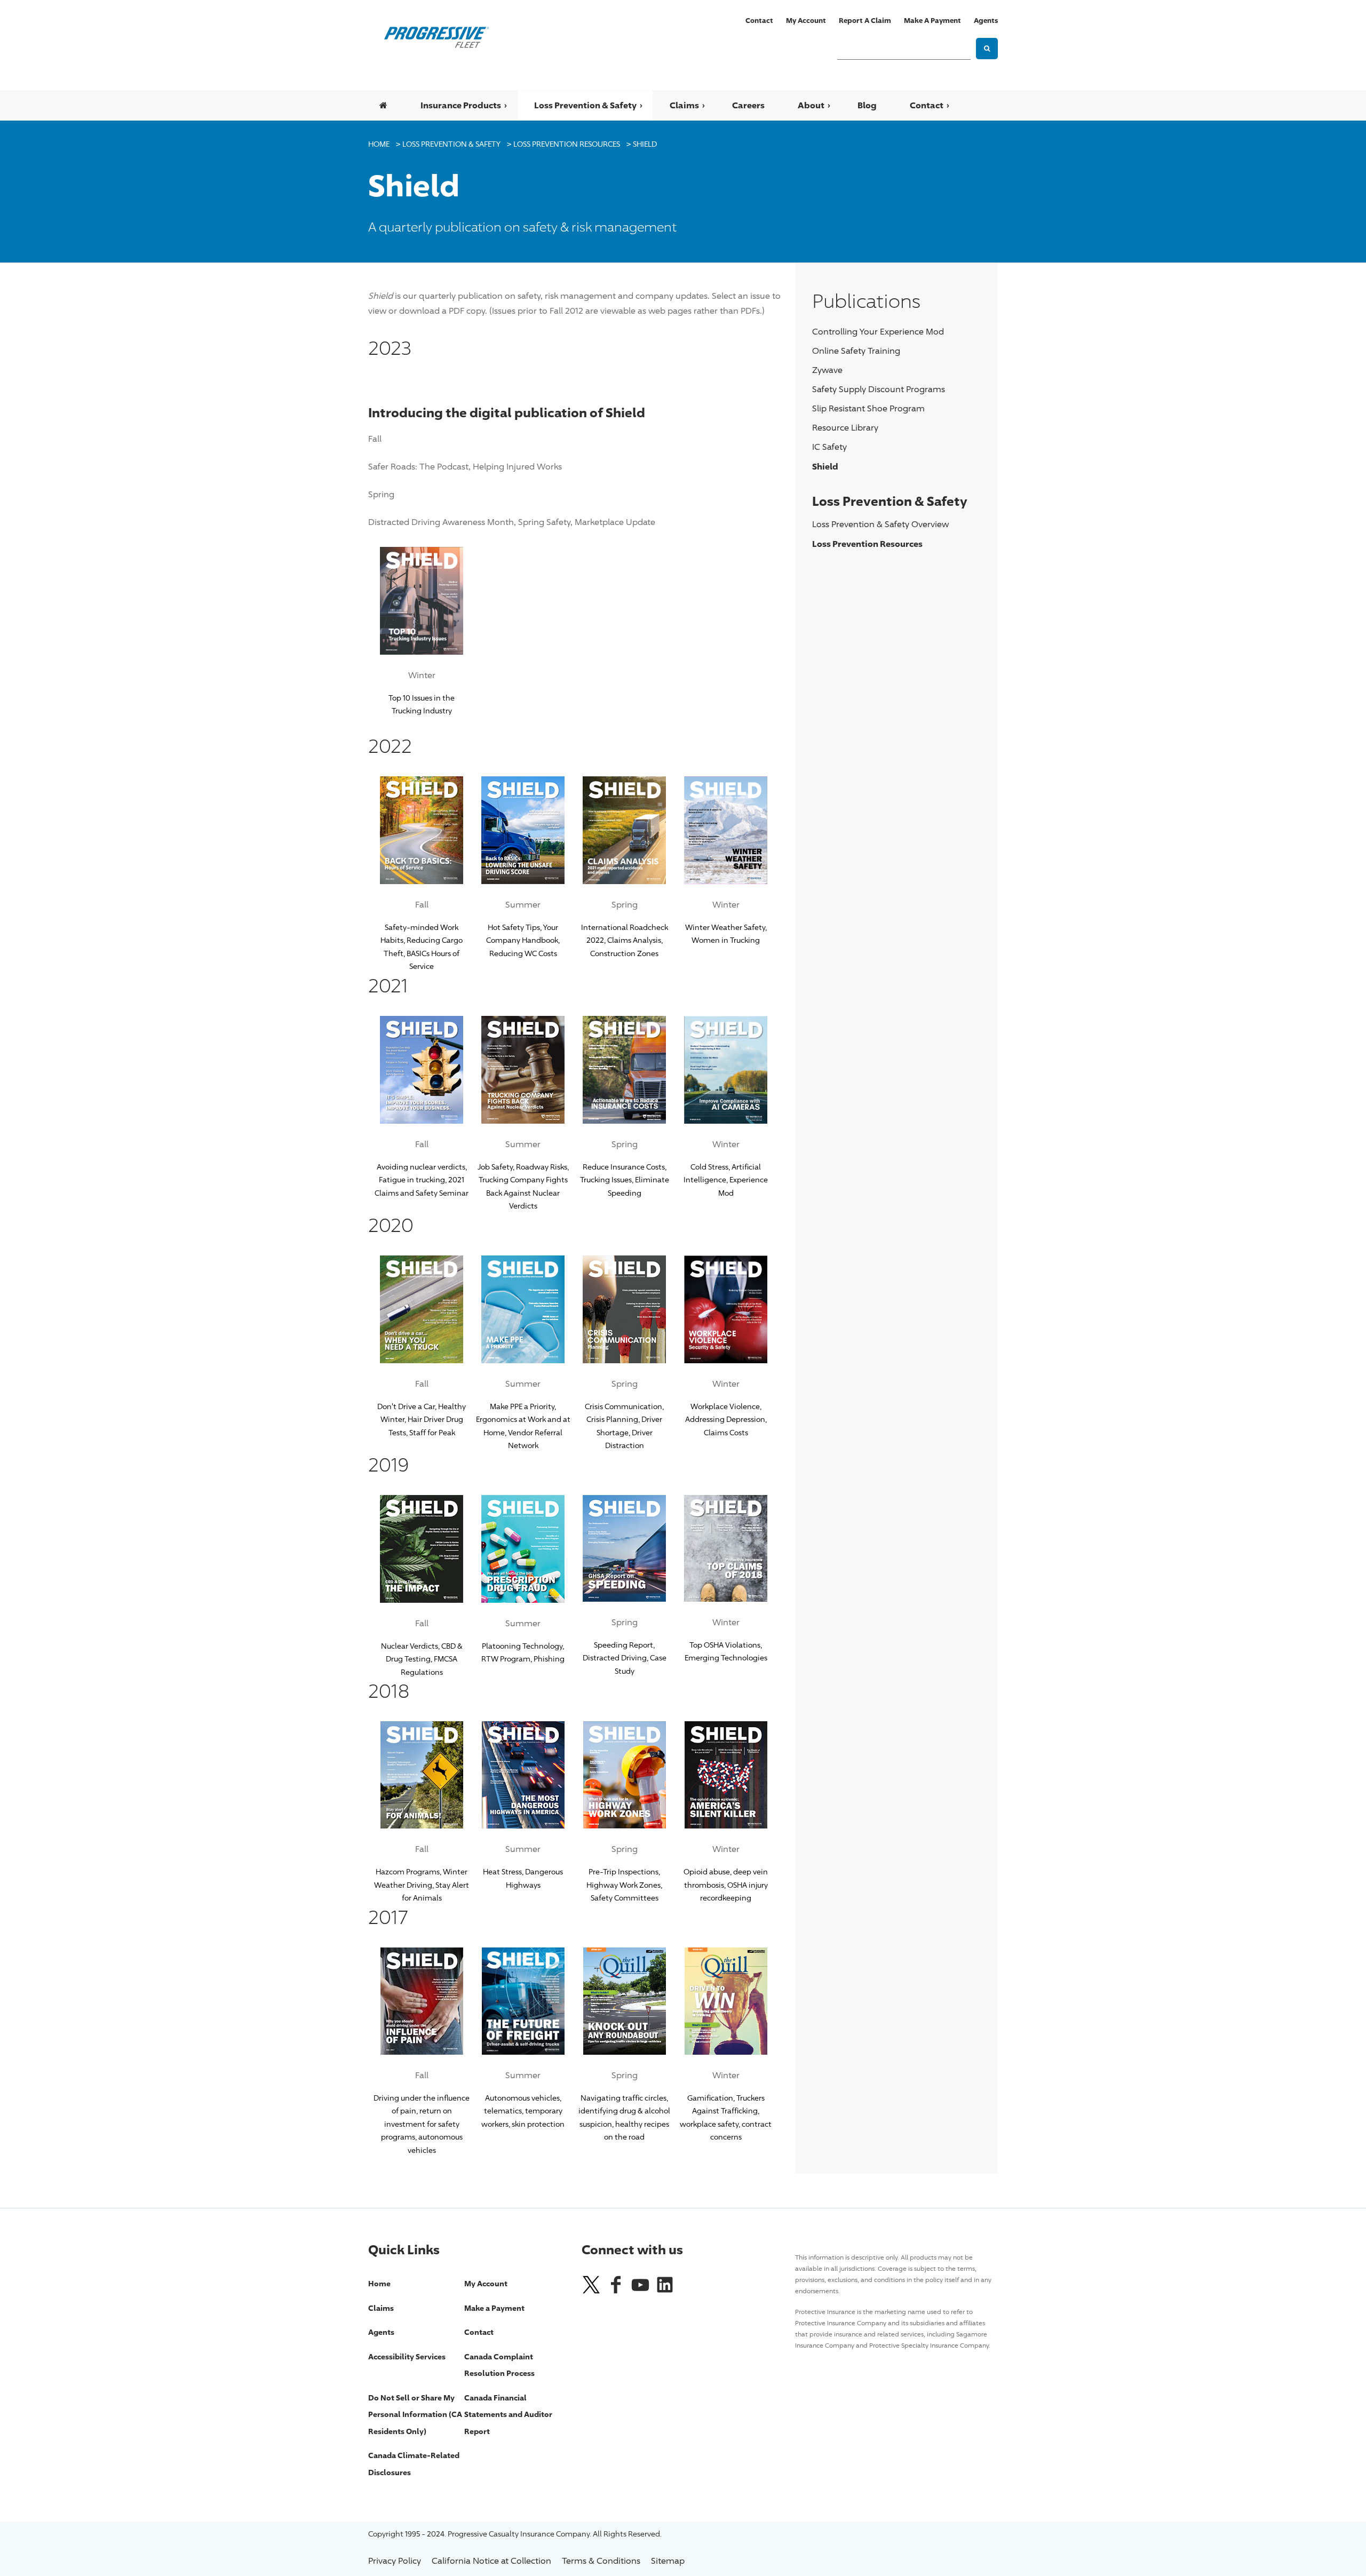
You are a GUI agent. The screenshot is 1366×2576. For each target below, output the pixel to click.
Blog (867, 105)
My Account (806, 20)
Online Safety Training (856, 351)
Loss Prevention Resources (567, 144)
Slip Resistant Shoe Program (868, 408)
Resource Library (845, 428)
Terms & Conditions (601, 2561)
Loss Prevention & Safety (585, 105)
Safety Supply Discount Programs (879, 389)
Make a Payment (932, 20)
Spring (381, 494)
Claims (684, 105)
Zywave (827, 370)
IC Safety (829, 447)
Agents (986, 20)
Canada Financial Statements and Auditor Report (508, 2414)
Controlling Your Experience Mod (878, 332)
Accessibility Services (407, 2356)
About (811, 105)
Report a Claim (865, 20)
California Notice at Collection (491, 2561)
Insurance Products (461, 105)
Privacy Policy (395, 2561)
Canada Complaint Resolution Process (499, 2365)
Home (379, 144)
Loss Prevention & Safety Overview (880, 524)
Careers (748, 105)
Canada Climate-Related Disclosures (414, 2464)
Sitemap (668, 2561)
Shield (645, 144)
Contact (759, 20)
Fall (375, 439)
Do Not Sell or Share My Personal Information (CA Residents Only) (415, 2414)
